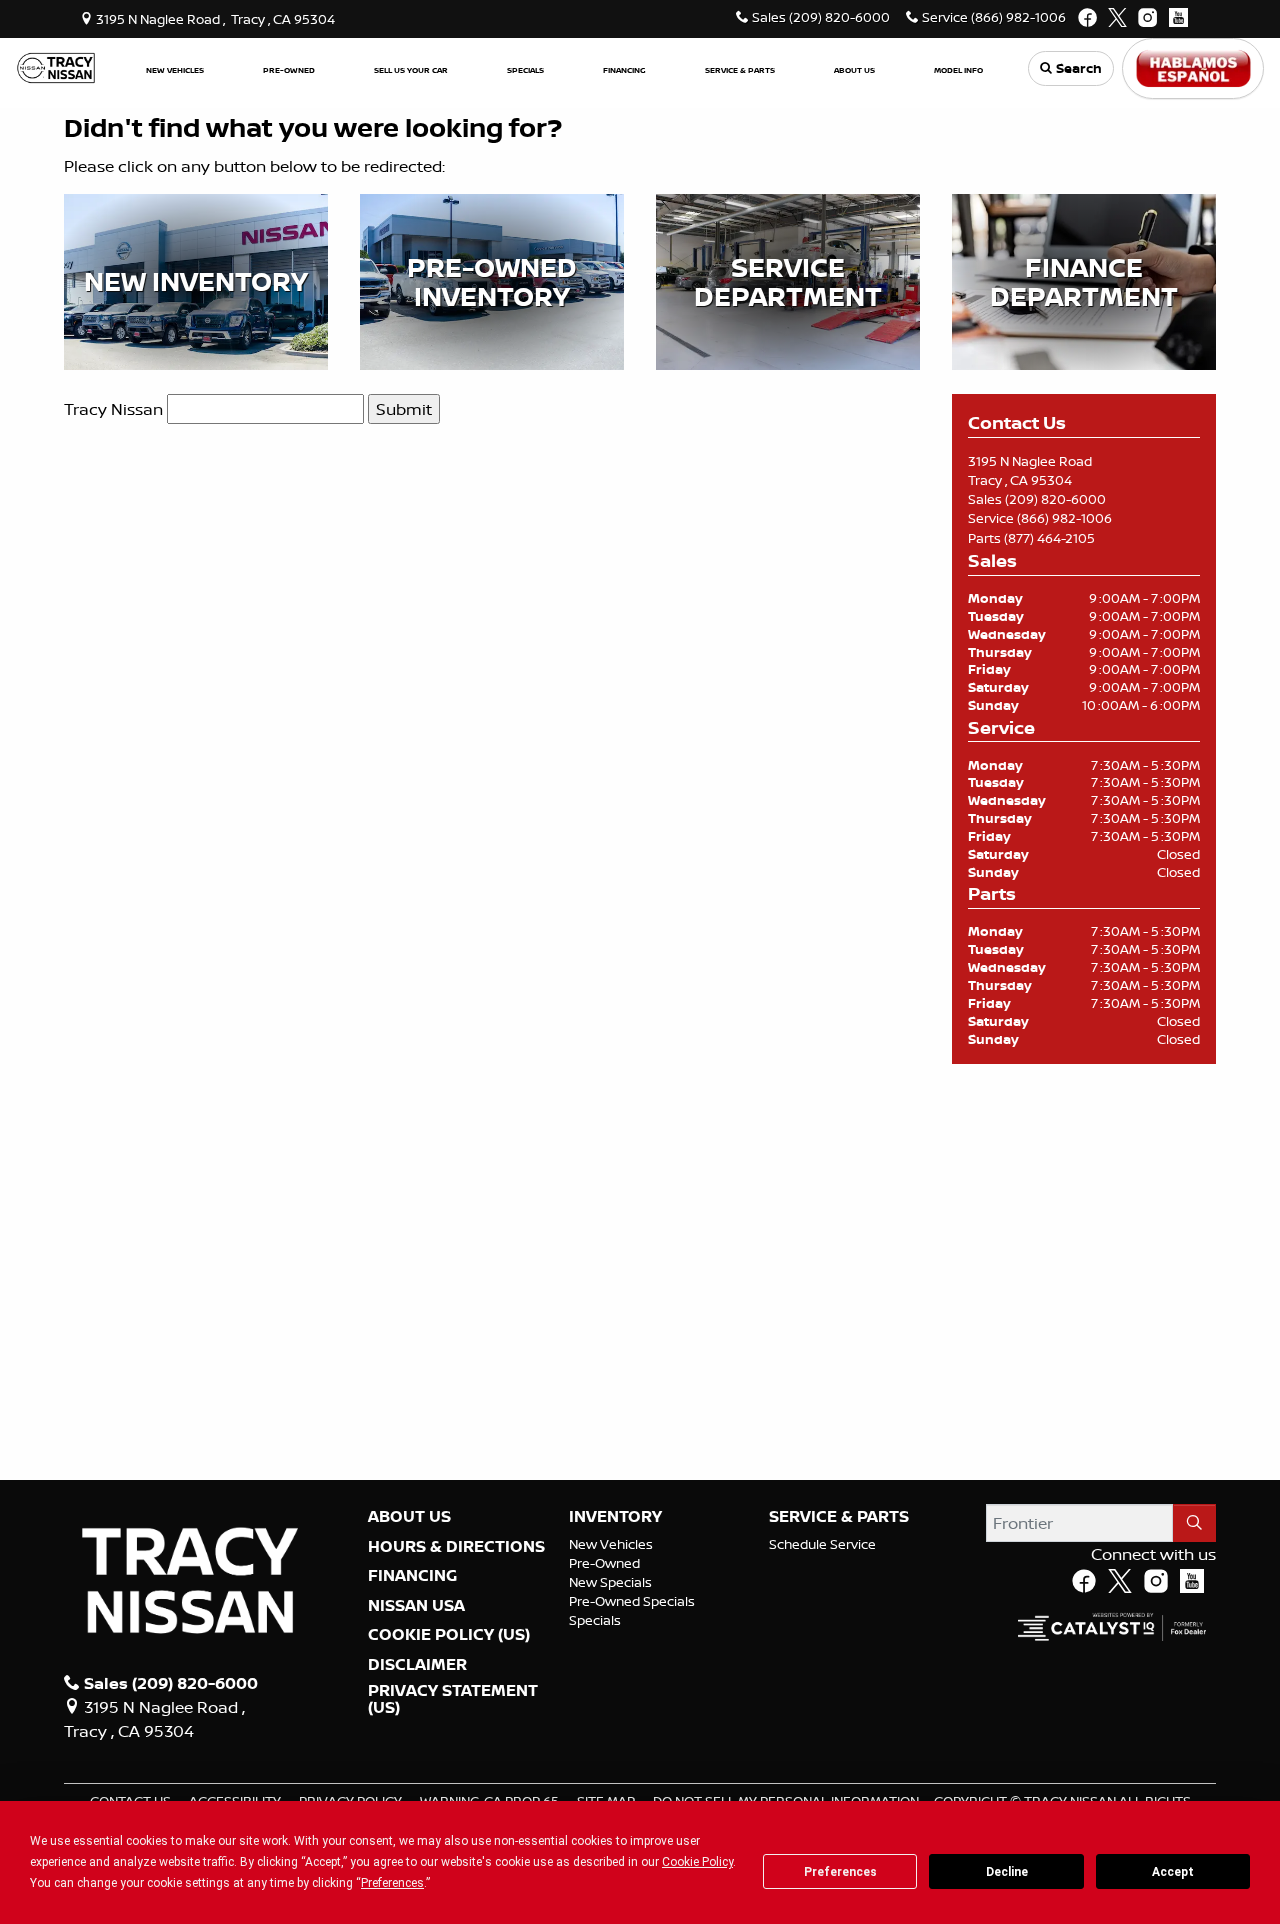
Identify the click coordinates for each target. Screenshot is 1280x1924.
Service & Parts (839, 1517)
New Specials (610, 1582)
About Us (409, 1517)
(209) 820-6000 (1055, 499)
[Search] (1194, 1523)
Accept (1173, 1872)
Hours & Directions (456, 1547)
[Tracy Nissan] (56, 67)
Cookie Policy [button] (697, 1862)
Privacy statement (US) (453, 1699)
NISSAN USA (416, 1606)
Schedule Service (822, 1544)
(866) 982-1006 (1064, 518)
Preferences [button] (392, 1883)
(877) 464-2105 (1049, 538)
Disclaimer (417, 1665)
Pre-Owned (604, 1563)
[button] (175, 68)
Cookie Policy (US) (449, 1635)
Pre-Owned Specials (632, 1601)
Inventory (615, 1517)
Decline (1007, 1872)
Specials (595, 1620)
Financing (412, 1576)
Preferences (840, 1872)
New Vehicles (611, 1544)
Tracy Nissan (113, 409)
